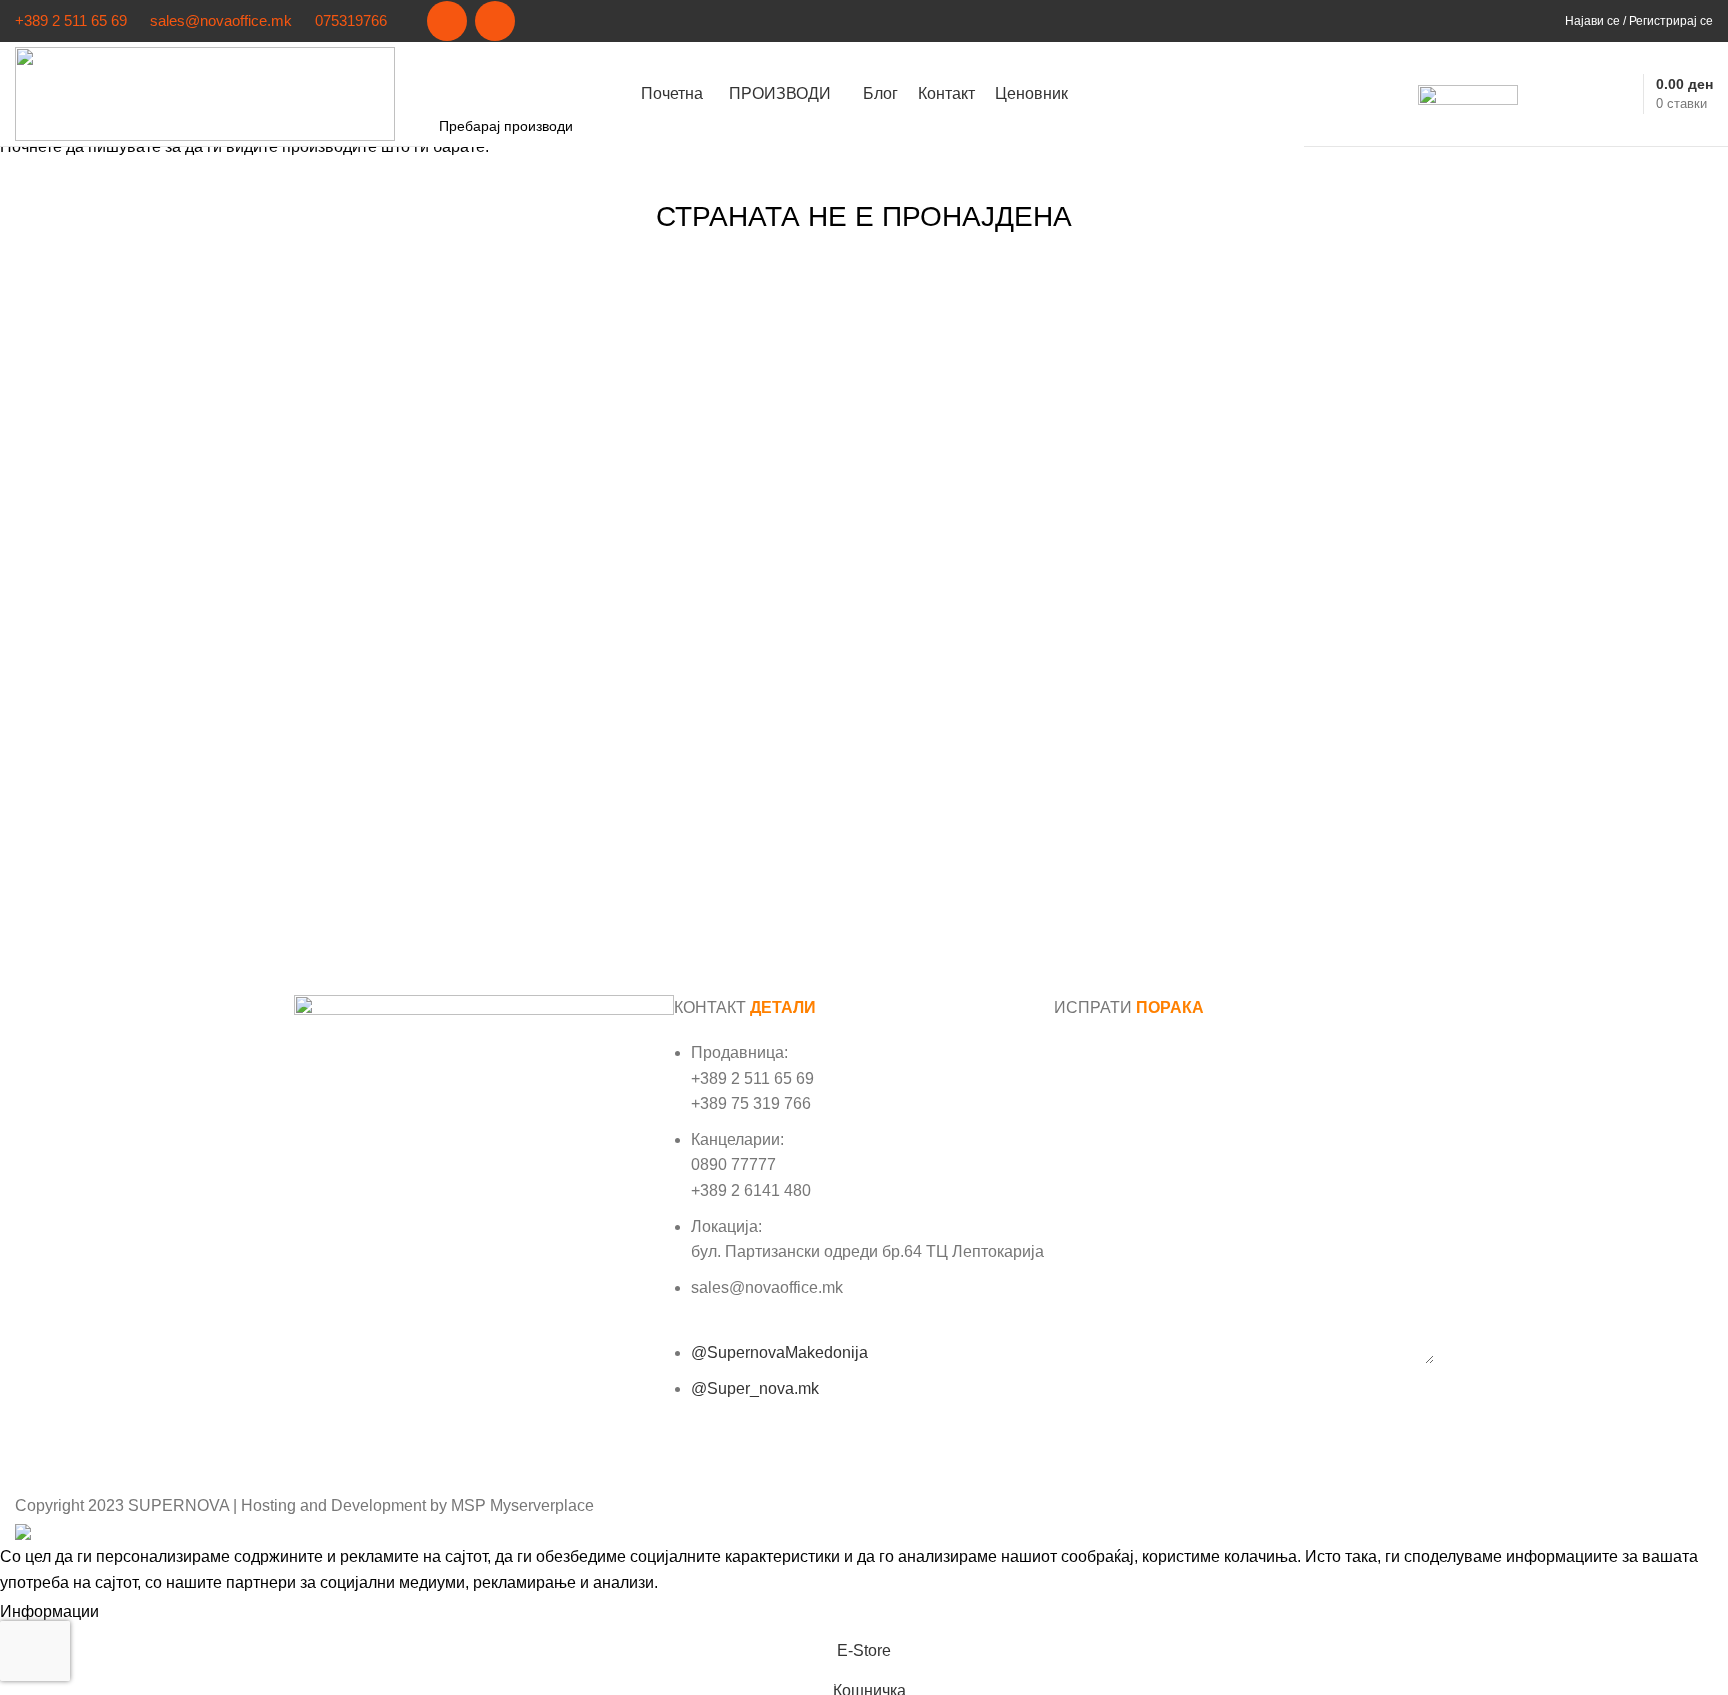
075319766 (351, 20)
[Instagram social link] (495, 21)
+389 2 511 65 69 (71, 20)
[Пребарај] (1544, 94)
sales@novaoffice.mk (221, 20)
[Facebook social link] (447, 21)
